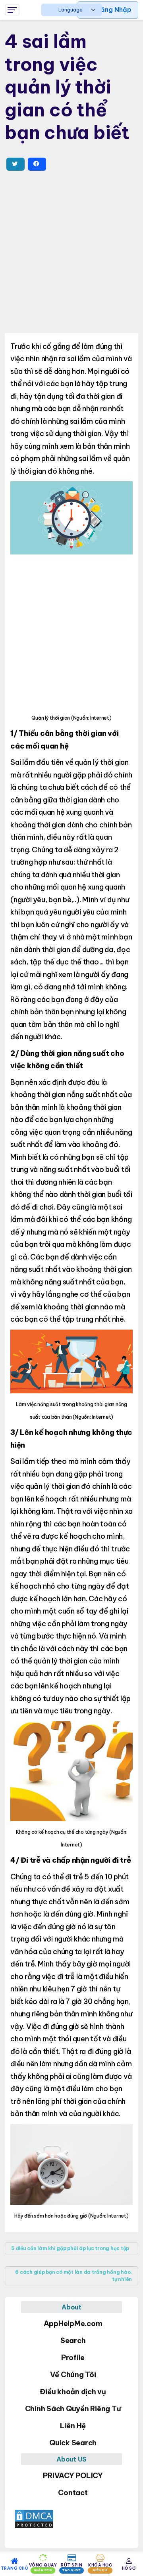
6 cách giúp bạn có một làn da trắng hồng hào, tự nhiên (73, 2276)
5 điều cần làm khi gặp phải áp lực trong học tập (70, 2248)
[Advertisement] (71, 252)
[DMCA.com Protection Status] (71, 2519)
